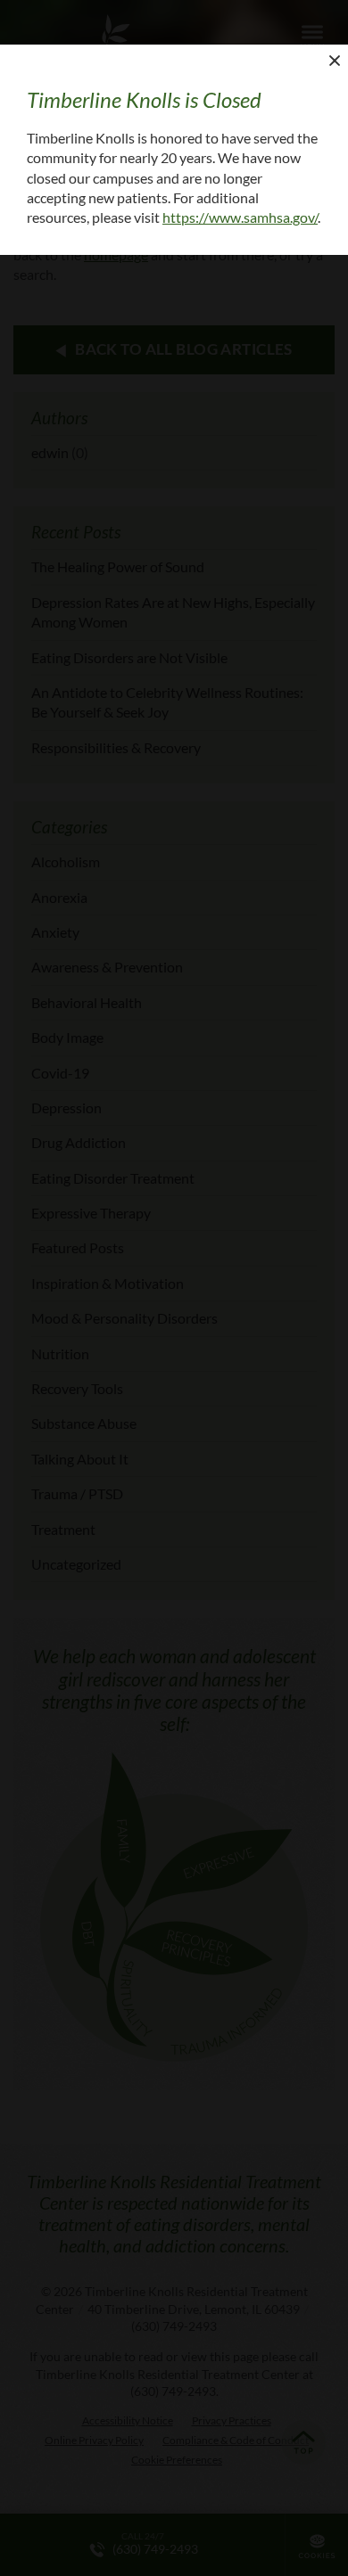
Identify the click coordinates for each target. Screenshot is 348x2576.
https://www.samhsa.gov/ (240, 217)
